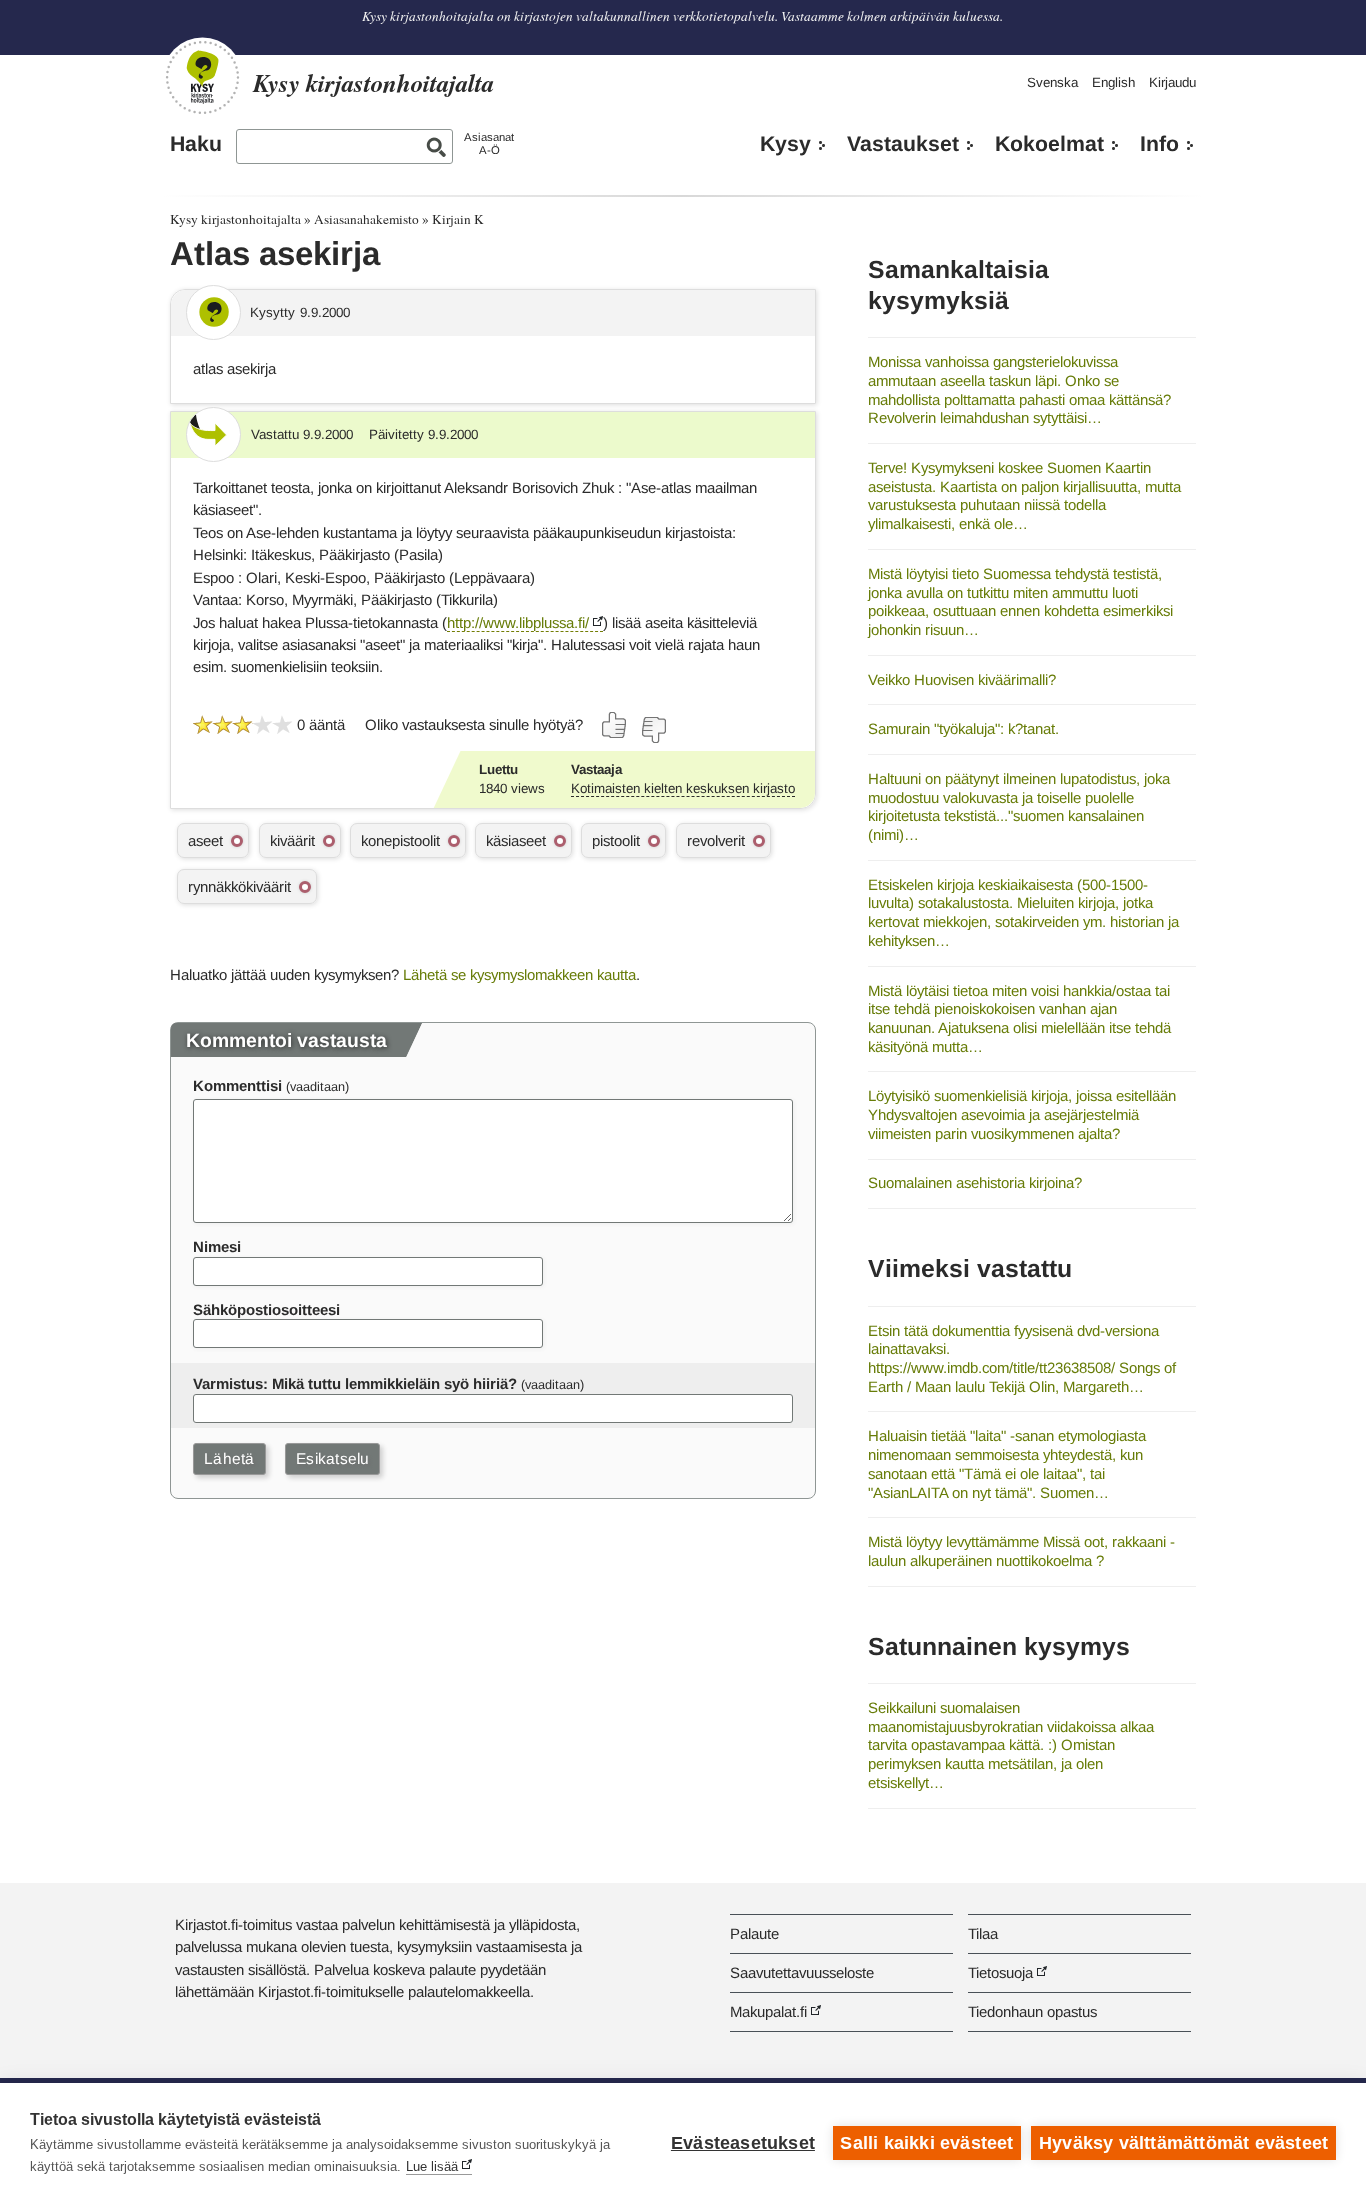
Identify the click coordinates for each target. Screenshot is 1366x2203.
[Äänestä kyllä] (615, 725)
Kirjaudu (1172, 82)
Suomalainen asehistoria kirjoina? (975, 1182)
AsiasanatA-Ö (489, 143)
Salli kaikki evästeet (926, 2143)
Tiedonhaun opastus (1032, 2011)
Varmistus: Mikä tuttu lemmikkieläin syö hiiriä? (355, 1383)
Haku (196, 144)
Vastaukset (903, 144)
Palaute (754, 1933)
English (1113, 82)
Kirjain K (458, 219)
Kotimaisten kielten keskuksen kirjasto (683, 788)
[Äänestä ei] (653, 730)
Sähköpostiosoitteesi (266, 1309)
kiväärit (292, 840)
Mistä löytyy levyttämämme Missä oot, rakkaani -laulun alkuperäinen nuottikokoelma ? (1021, 1551)
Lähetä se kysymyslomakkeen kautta (519, 974)
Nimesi (217, 1246)
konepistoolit (400, 840)
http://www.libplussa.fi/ (518, 622)
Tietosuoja (1000, 1972)
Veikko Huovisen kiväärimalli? (962, 679)
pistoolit (616, 840)
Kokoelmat (1049, 144)
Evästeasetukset (743, 2143)
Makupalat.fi (768, 2011)
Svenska (1052, 82)
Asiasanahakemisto (366, 219)
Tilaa (983, 1933)
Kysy (785, 144)
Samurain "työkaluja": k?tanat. (963, 728)
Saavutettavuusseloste (802, 1972)
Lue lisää (432, 2166)
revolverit (716, 840)
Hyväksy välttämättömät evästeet (1183, 2143)
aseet (205, 840)
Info (1159, 144)
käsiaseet (516, 840)
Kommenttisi (237, 1085)
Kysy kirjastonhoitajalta (235, 219)
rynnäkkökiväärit (239, 886)
